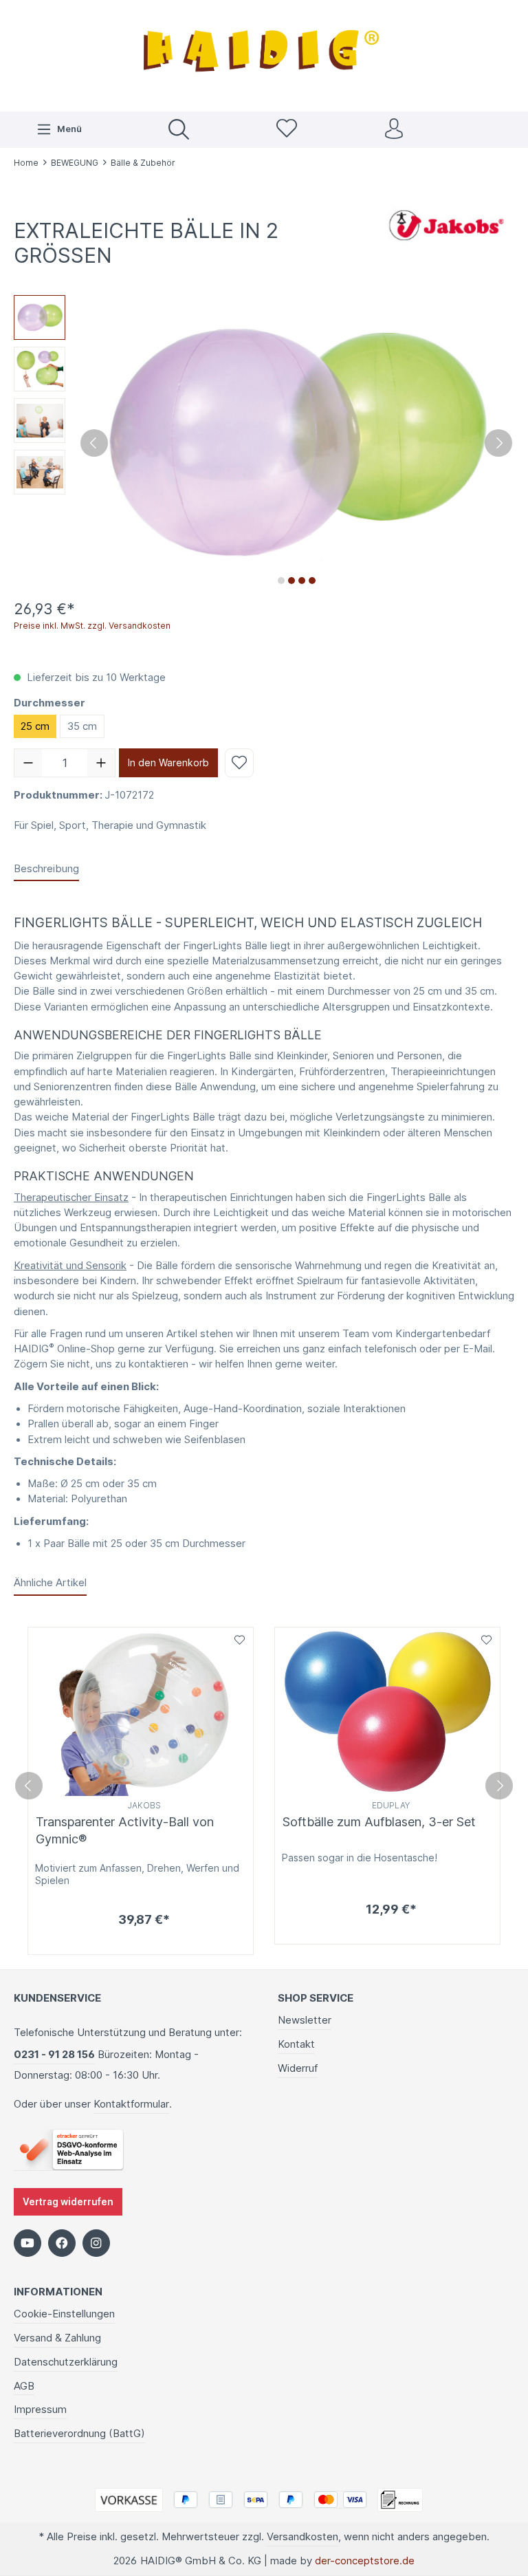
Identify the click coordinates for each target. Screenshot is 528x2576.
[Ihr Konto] (394, 130)
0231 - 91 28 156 (54, 2055)
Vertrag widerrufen (68, 2202)
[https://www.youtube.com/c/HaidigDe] (27, 2243)
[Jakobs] (445, 225)
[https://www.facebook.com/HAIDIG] (62, 2243)
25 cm (35, 726)
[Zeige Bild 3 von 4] (302, 581)
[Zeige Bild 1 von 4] (281, 581)
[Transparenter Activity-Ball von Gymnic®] (141, 1712)
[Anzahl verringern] (28, 763)
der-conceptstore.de (365, 2561)
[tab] (46, 869)
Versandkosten (302, 2537)
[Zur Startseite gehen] (264, 54)
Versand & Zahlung (57, 2338)
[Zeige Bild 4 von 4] (312, 581)
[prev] (29, 1786)
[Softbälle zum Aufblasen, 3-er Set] (387, 1712)
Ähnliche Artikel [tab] (50, 1583)
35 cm (82, 726)
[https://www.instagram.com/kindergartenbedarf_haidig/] (96, 2243)
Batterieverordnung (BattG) (79, 2434)
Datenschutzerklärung (66, 2362)
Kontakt (296, 2044)
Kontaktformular (131, 2104)
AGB (24, 2386)
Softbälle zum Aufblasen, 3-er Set (379, 1822)
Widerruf (298, 2068)
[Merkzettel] (287, 130)
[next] (499, 1786)
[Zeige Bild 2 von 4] (291, 581)
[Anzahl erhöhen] (101, 763)
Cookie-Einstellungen (64, 2314)
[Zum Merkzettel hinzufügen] (239, 763)
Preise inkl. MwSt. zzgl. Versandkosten (92, 626)
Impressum (40, 2410)
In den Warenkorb (168, 762)
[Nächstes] (498, 443)
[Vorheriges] (94, 443)
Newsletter (305, 2020)
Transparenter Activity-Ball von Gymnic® (125, 1830)
